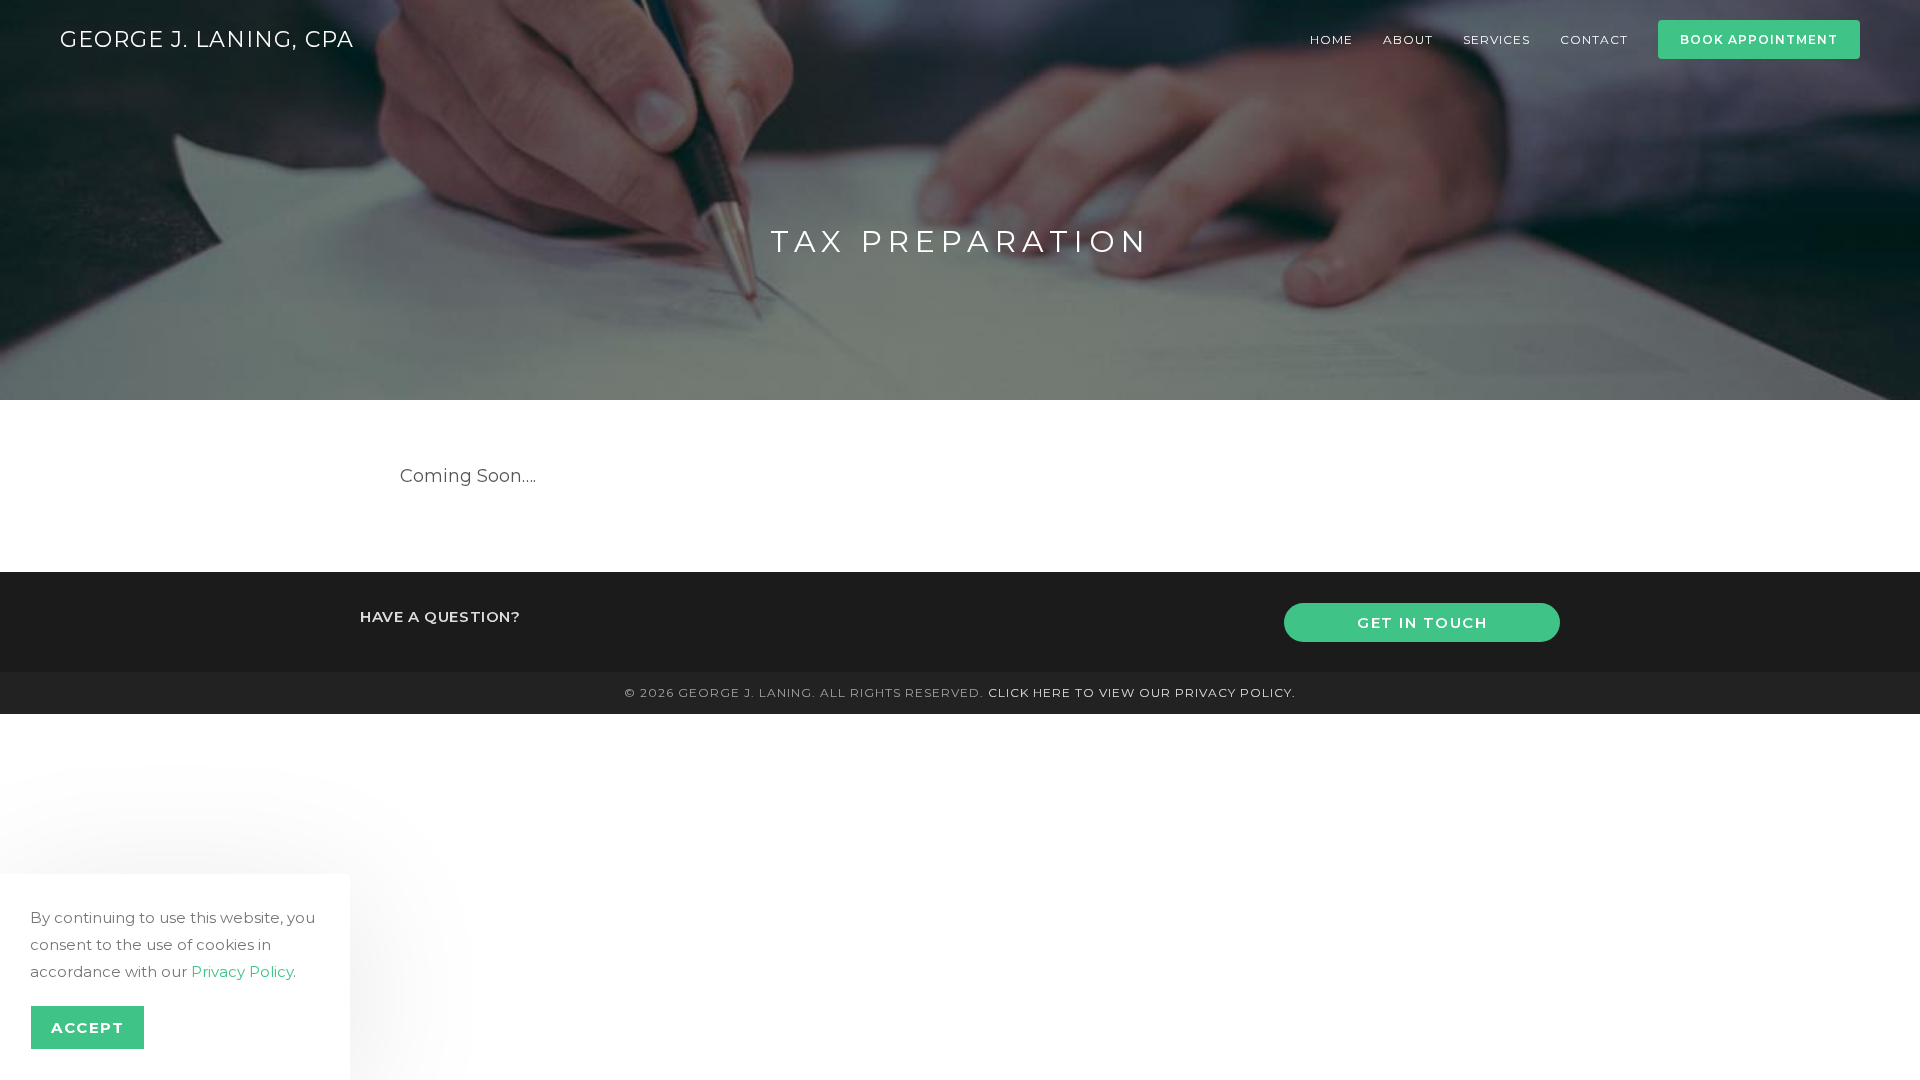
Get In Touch (1422, 622)
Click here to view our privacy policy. (1142, 692)
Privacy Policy (242, 971)
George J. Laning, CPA (207, 39)
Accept (87, 1027)
